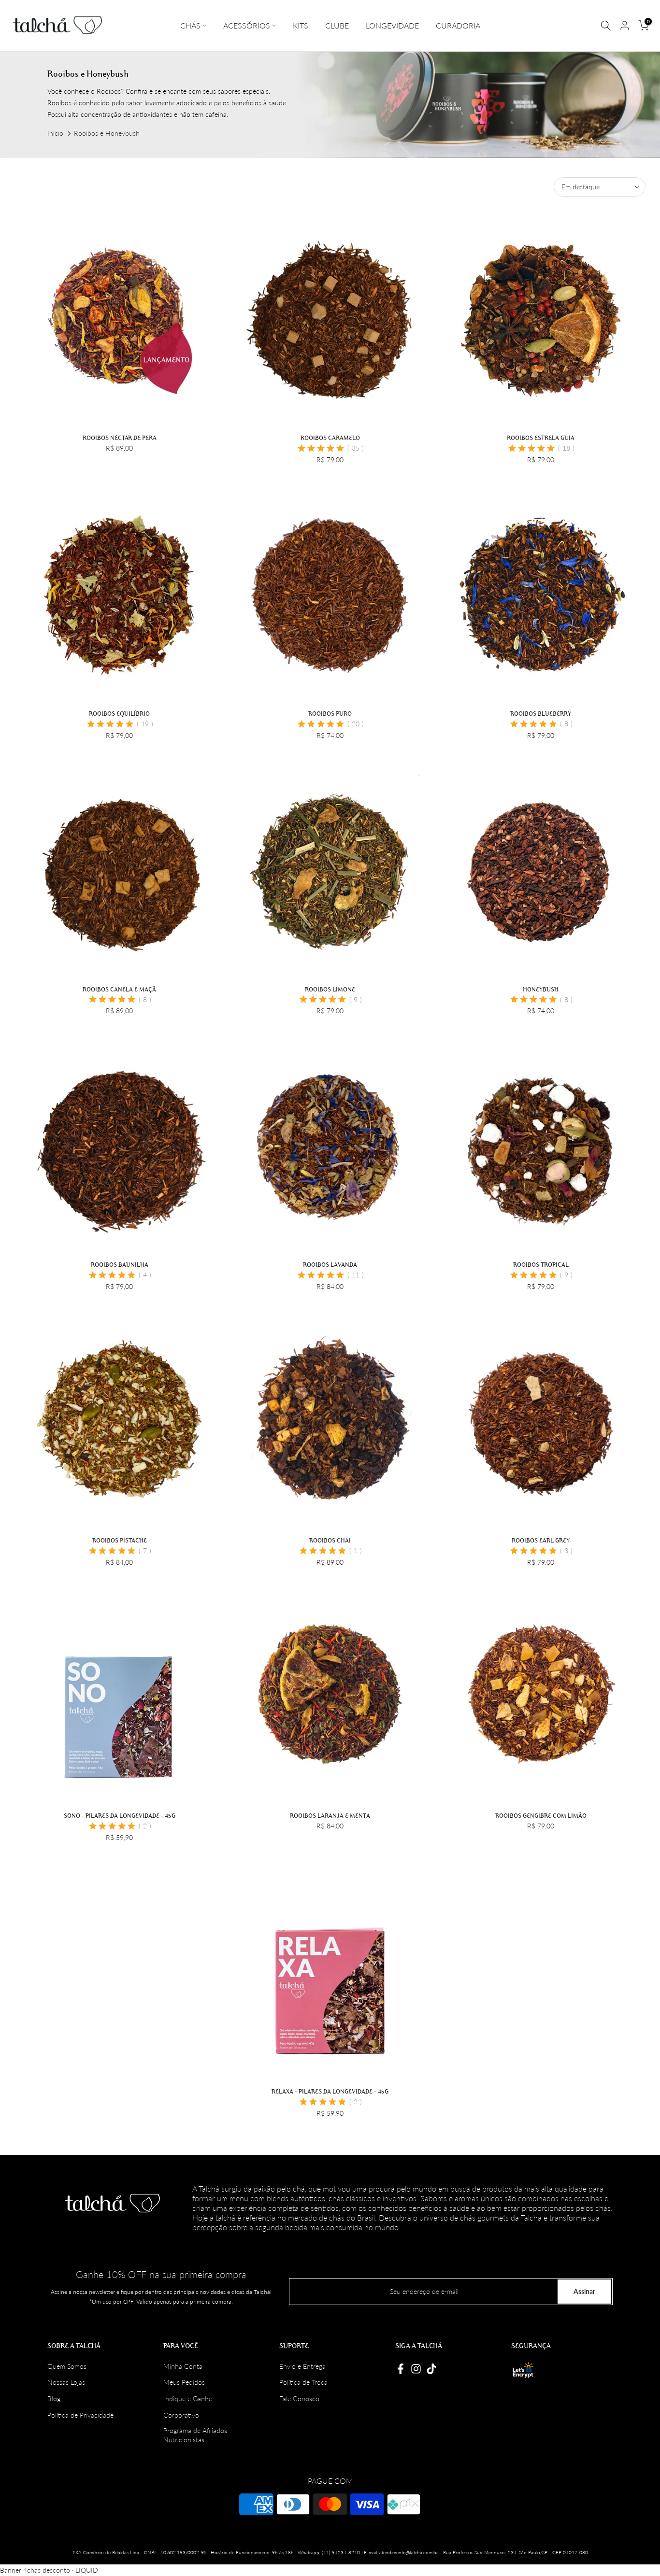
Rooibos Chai (330, 1540)
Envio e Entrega (302, 2366)
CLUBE (337, 25)
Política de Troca (303, 2382)
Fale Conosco (299, 2399)
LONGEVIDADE (392, 25)
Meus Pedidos (184, 2382)
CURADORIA (458, 25)
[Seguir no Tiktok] (431, 2369)
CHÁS (190, 25)
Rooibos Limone (330, 989)
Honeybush (541, 989)
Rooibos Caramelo (330, 438)
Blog (54, 2399)
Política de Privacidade (80, 2415)
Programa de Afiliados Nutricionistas (195, 2435)
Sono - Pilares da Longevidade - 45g (120, 1815)
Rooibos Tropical (541, 1264)
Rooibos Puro (330, 713)
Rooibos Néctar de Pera (120, 438)
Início (55, 133)
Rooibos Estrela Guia (541, 438)
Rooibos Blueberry (541, 713)
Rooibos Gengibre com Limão (541, 1815)
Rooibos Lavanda (330, 1264)
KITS (301, 25)
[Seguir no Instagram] (416, 2369)
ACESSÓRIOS (247, 25)
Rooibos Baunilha (120, 1264)
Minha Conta (183, 2366)
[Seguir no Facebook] (401, 2369)
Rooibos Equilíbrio (119, 713)
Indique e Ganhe (188, 2399)
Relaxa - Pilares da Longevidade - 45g (330, 2091)
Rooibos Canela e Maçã (119, 989)
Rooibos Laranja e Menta (330, 1815)
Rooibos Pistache (120, 1540)
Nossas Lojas (66, 2382)
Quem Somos (67, 2366)
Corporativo (181, 2415)
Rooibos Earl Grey (541, 1540)
